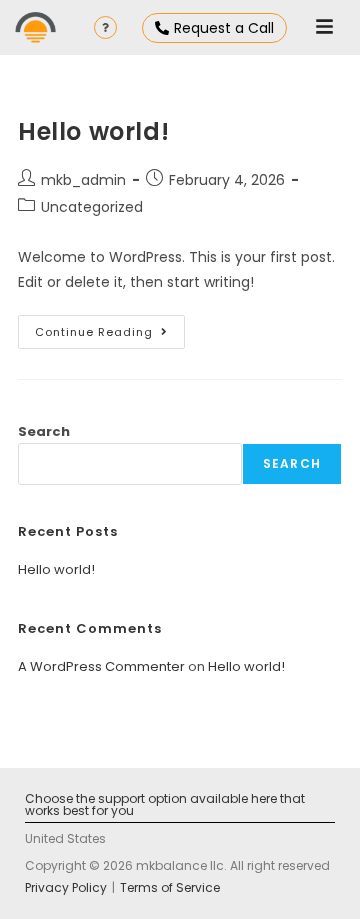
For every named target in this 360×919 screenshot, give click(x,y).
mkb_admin (83, 180)
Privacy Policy (66, 887)
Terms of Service (170, 887)
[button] (324, 27)
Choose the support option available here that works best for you (165, 804)
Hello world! (93, 131)
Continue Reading (110, 327)
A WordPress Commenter (101, 666)
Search (44, 431)
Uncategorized (92, 207)
